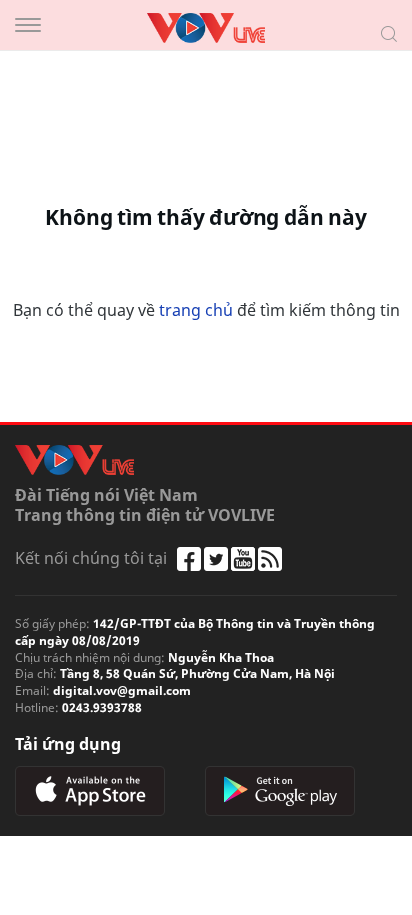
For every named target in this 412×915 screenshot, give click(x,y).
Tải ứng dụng (68, 744)
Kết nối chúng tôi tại (91, 558)
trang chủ (196, 310)
